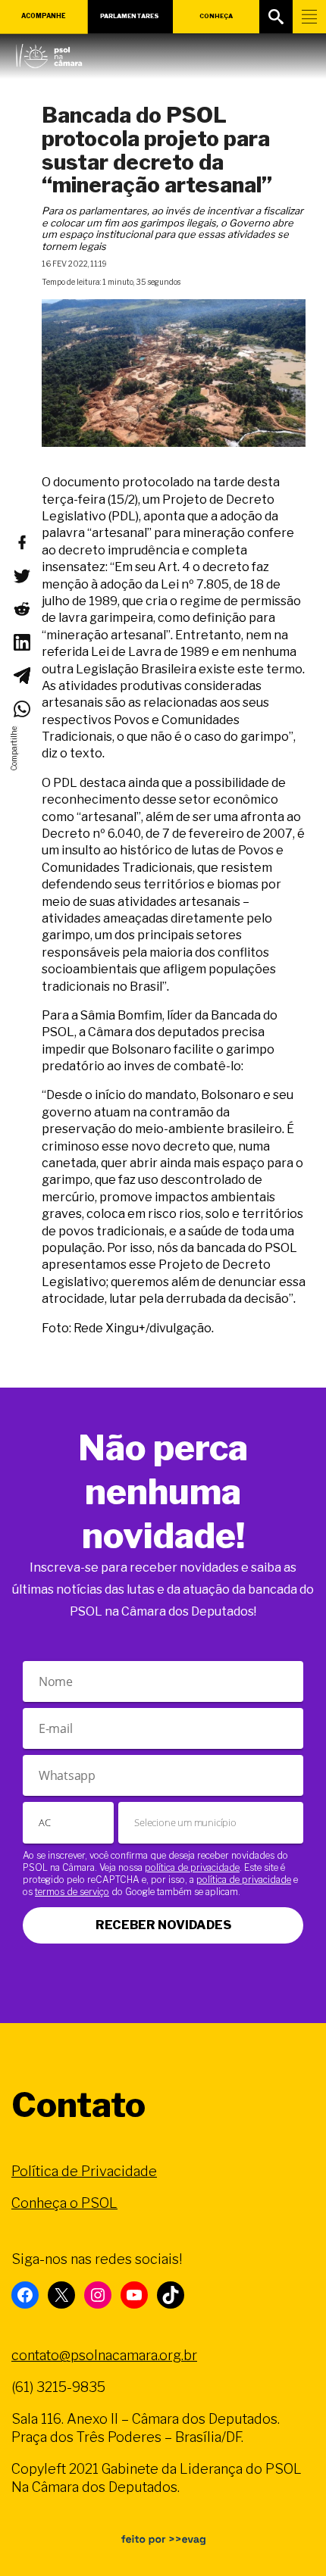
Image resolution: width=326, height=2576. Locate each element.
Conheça (216, 16)
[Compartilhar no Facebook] (21, 542)
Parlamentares (130, 16)
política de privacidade (192, 1867)
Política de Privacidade (84, 2171)
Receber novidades (163, 1925)
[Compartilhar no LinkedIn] (21, 642)
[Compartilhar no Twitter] (21, 576)
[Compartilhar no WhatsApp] (21, 709)
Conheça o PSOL (64, 2203)
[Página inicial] (49, 52)
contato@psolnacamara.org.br (104, 2355)
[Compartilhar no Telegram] (21, 676)
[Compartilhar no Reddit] (21, 609)
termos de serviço (72, 1892)
